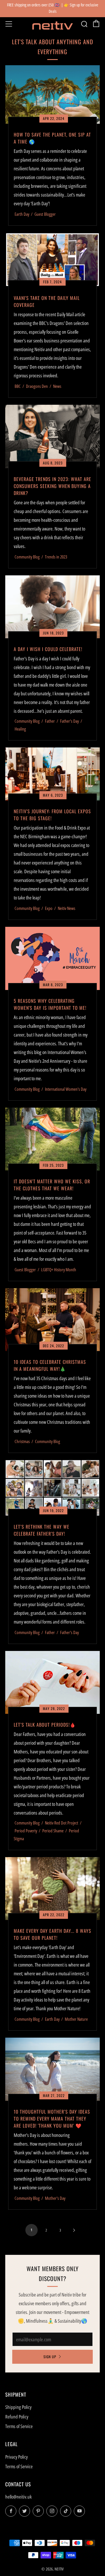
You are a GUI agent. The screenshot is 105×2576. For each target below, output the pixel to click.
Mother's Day (55, 2198)
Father (50, 721)
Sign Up (50, 2357)
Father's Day (69, 721)
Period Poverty (26, 1831)
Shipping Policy (18, 2407)
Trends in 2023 (56, 557)
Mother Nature (76, 2019)
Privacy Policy (16, 2457)
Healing (20, 729)
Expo (49, 908)
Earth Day (22, 214)
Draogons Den (37, 386)
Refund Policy (17, 2417)
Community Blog (27, 557)
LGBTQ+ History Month (59, 1270)
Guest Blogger (45, 214)
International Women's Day (66, 1089)
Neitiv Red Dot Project (62, 1823)
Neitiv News (66, 908)
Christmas (22, 1441)
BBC (18, 386)
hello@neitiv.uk (19, 2497)
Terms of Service (19, 2426)
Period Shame (53, 1831)
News (57, 386)
